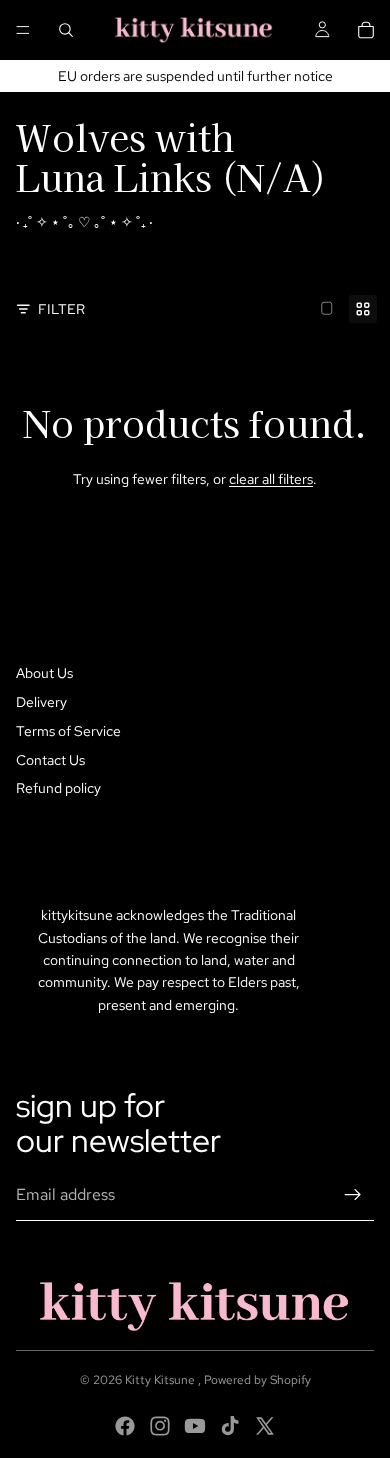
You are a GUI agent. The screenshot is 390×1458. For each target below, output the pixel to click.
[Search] (66, 30)
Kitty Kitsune (161, 1380)
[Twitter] (265, 1426)
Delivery (41, 702)
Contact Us (50, 760)
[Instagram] (160, 1426)
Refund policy (58, 788)
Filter (61, 309)
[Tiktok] (230, 1426)
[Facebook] (125, 1426)
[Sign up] (353, 1195)
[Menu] (23, 30)
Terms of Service (68, 731)
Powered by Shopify (257, 1380)
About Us (44, 673)
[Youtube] (195, 1426)
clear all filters (271, 479)
